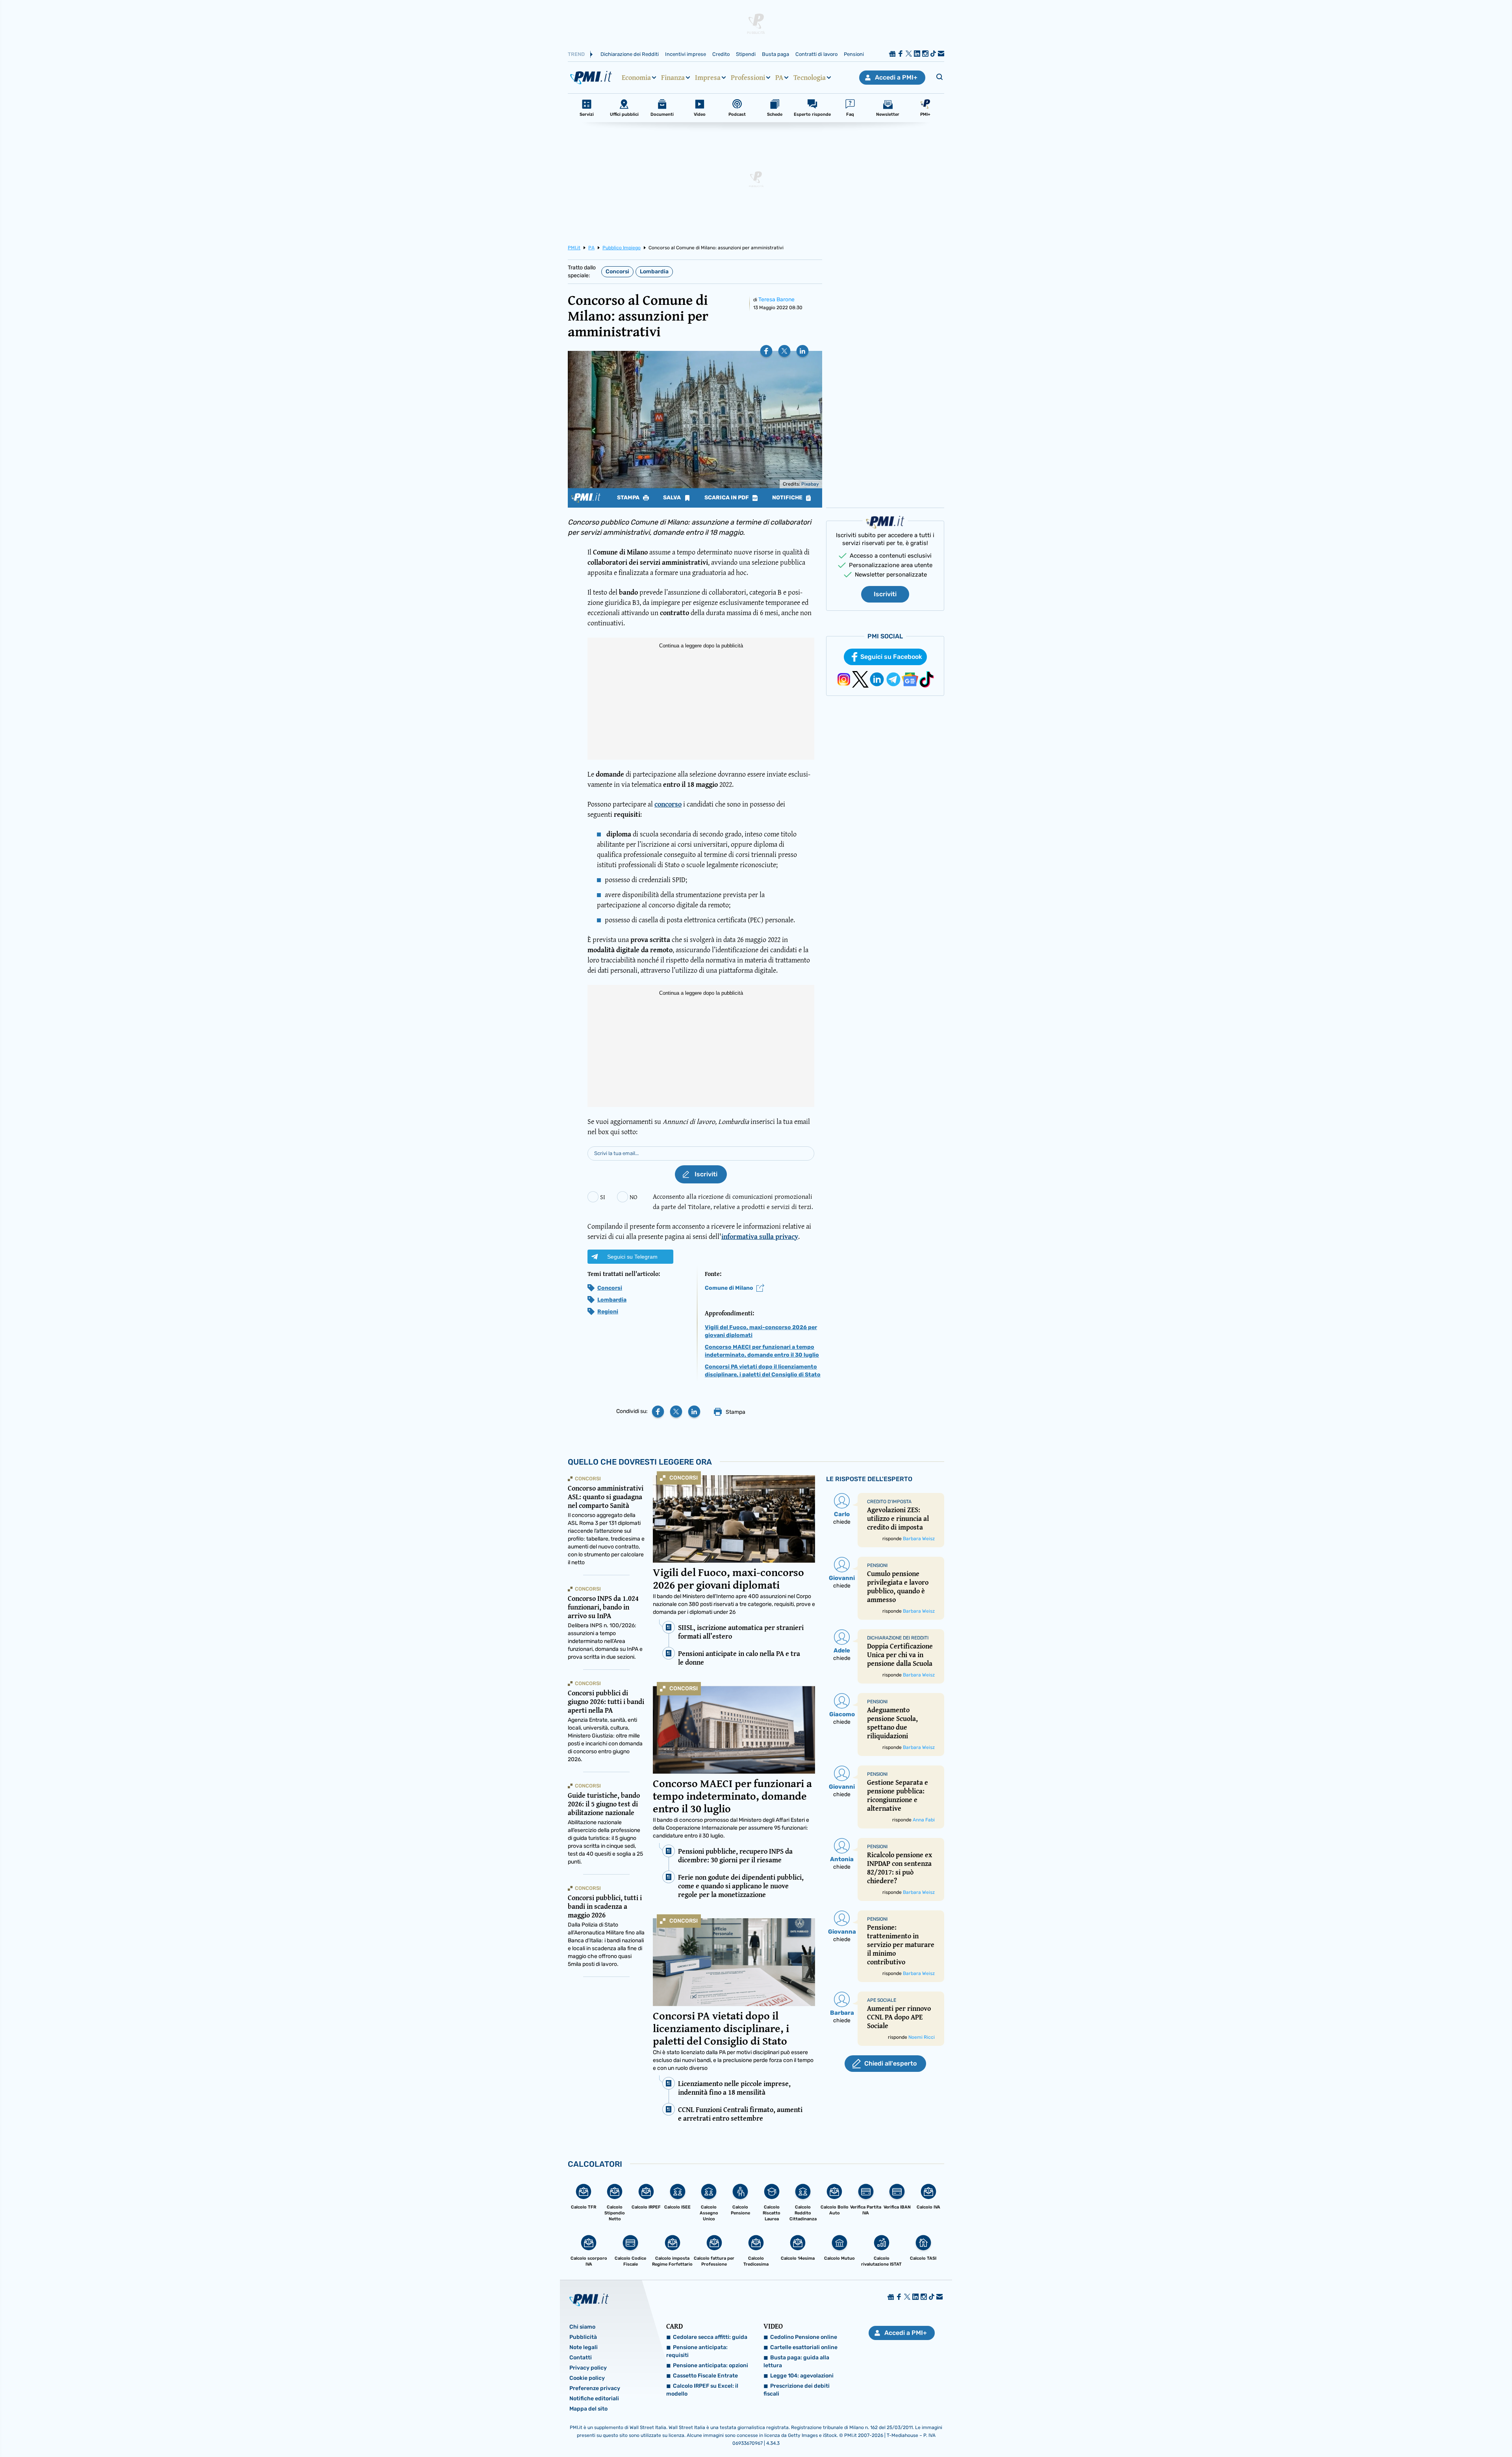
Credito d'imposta (889, 1502)
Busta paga (775, 54)
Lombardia (654, 272)
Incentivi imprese (686, 54)
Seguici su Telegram (632, 1257)
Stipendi (746, 54)
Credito (721, 54)
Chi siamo (582, 2327)
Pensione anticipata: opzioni (711, 2365)
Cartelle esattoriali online (804, 2347)
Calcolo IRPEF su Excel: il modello (702, 2390)
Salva (673, 498)
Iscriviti (885, 594)
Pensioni (854, 54)
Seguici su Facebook (891, 657)
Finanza (673, 78)
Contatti (581, 2358)
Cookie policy (587, 2378)
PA (779, 78)
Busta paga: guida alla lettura (796, 2362)
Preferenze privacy (595, 2388)
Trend (576, 54)
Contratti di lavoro (816, 54)
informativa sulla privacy (760, 1236)
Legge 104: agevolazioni (802, 2376)
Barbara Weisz (919, 1539)
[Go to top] (1319, 2431)
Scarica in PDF (727, 498)
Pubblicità (583, 2337)
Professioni (748, 78)
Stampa (629, 498)
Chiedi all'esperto (890, 2063)
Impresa (708, 78)
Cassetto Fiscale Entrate (705, 2376)
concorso (668, 804)
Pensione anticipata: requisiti (697, 2351)
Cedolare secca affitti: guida (710, 2337)
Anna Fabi (924, 1820)
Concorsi (617, 272)
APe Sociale (882, 2000)
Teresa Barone (776, 299)
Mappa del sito (588, 2409)
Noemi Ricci (922, 2037)
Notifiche (788, 498)
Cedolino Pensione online (804, 2337)
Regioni (608, 1312)
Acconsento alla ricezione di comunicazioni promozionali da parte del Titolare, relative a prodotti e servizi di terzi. (733, 1201)
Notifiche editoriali (594, 2399)
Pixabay (810, 484)
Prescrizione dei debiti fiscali (797, 2390)
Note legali (584, 2347)
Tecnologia (810, 78)
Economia (636, 78)
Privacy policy (588, 2368)
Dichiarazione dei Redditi (630, 54)
